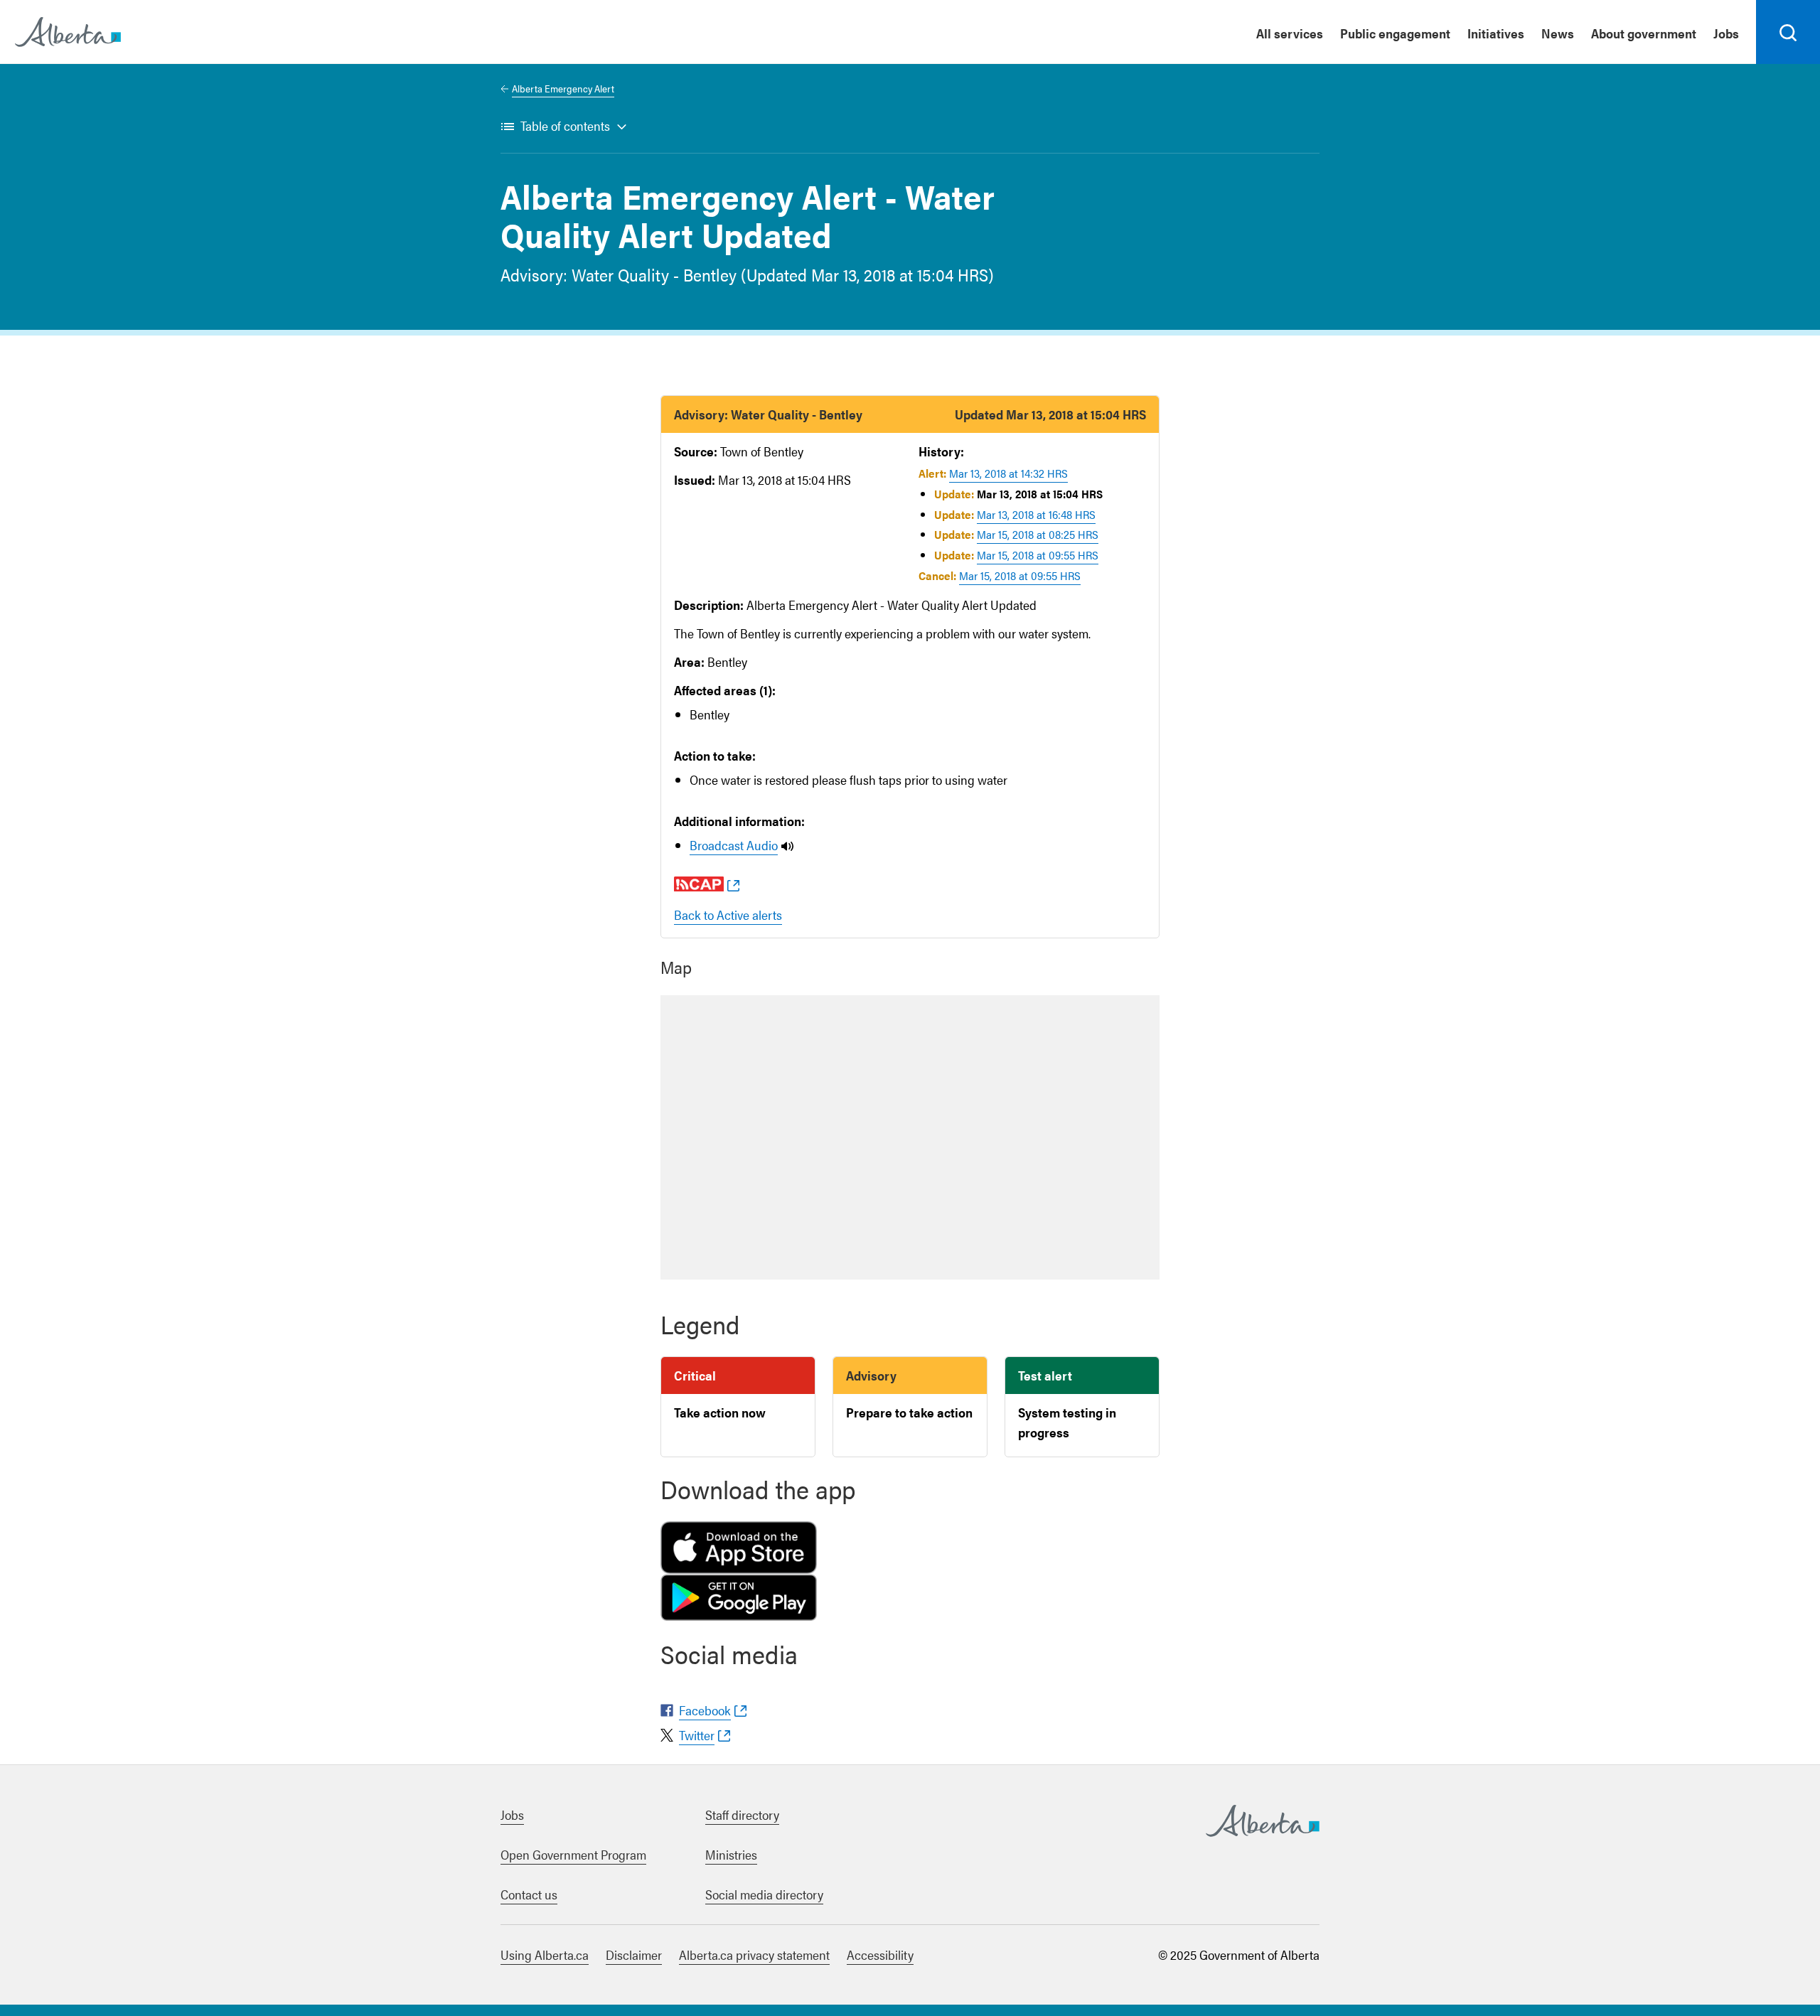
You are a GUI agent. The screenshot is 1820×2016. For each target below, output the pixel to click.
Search (1788, 63)
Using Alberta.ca (545, 1955)
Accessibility (880, 1955)
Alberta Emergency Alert (563, 88)
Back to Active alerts (728, 915)
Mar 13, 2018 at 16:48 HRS (1036, 514)
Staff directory (742, 1814)
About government (1644, 33)
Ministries (731, 1854)
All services (1290, 33)
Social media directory (764, 1894)
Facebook (705, 1710)
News (1558, 33)
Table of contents (565, 125)
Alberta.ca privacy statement (754, 1955)
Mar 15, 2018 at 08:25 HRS (1038, 534)
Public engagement (1395, 33)
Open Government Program (573, 1854)
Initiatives (1496, 33)
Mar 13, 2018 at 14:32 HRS (1008, 473)
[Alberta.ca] (68, 32)
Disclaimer (634, 1955)
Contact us (529, 1894)
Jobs (1726, 33)
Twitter (697, 1735)
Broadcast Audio (734, 845)
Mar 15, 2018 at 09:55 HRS (1038, 555)
